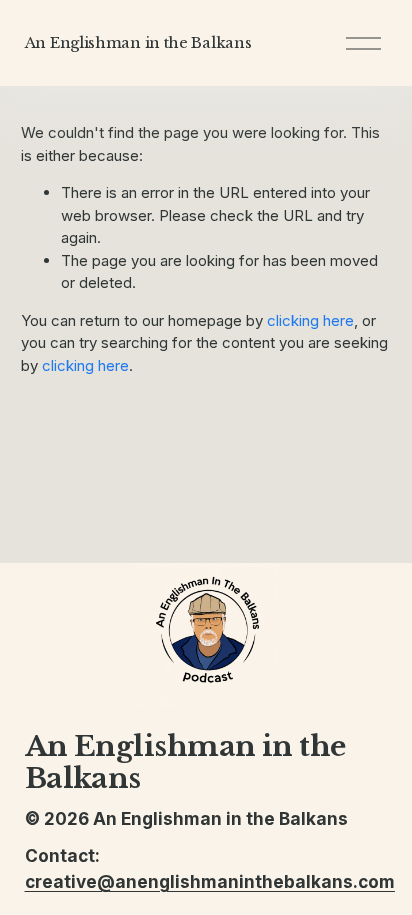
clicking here (310, 320)
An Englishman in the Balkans (138, 42)
